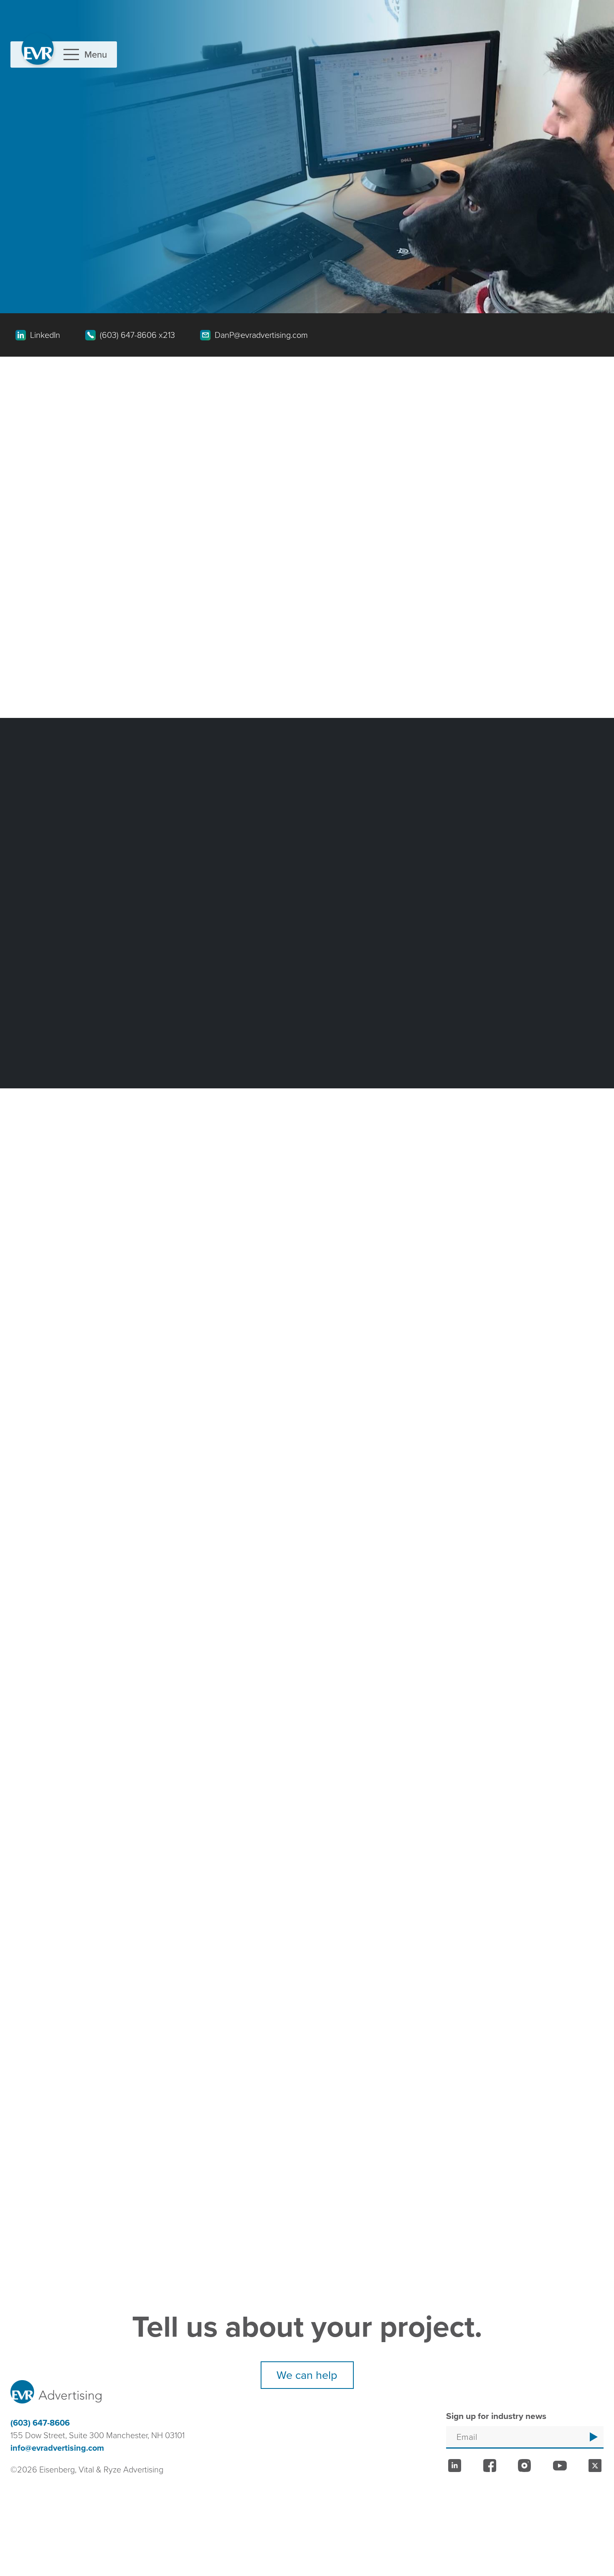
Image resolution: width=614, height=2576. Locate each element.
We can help (307, 2375)
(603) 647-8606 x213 (137, 335)
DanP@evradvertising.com (261, 335)
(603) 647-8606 (40, 2423)
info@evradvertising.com (57, 2448)
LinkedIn (45, 335)
